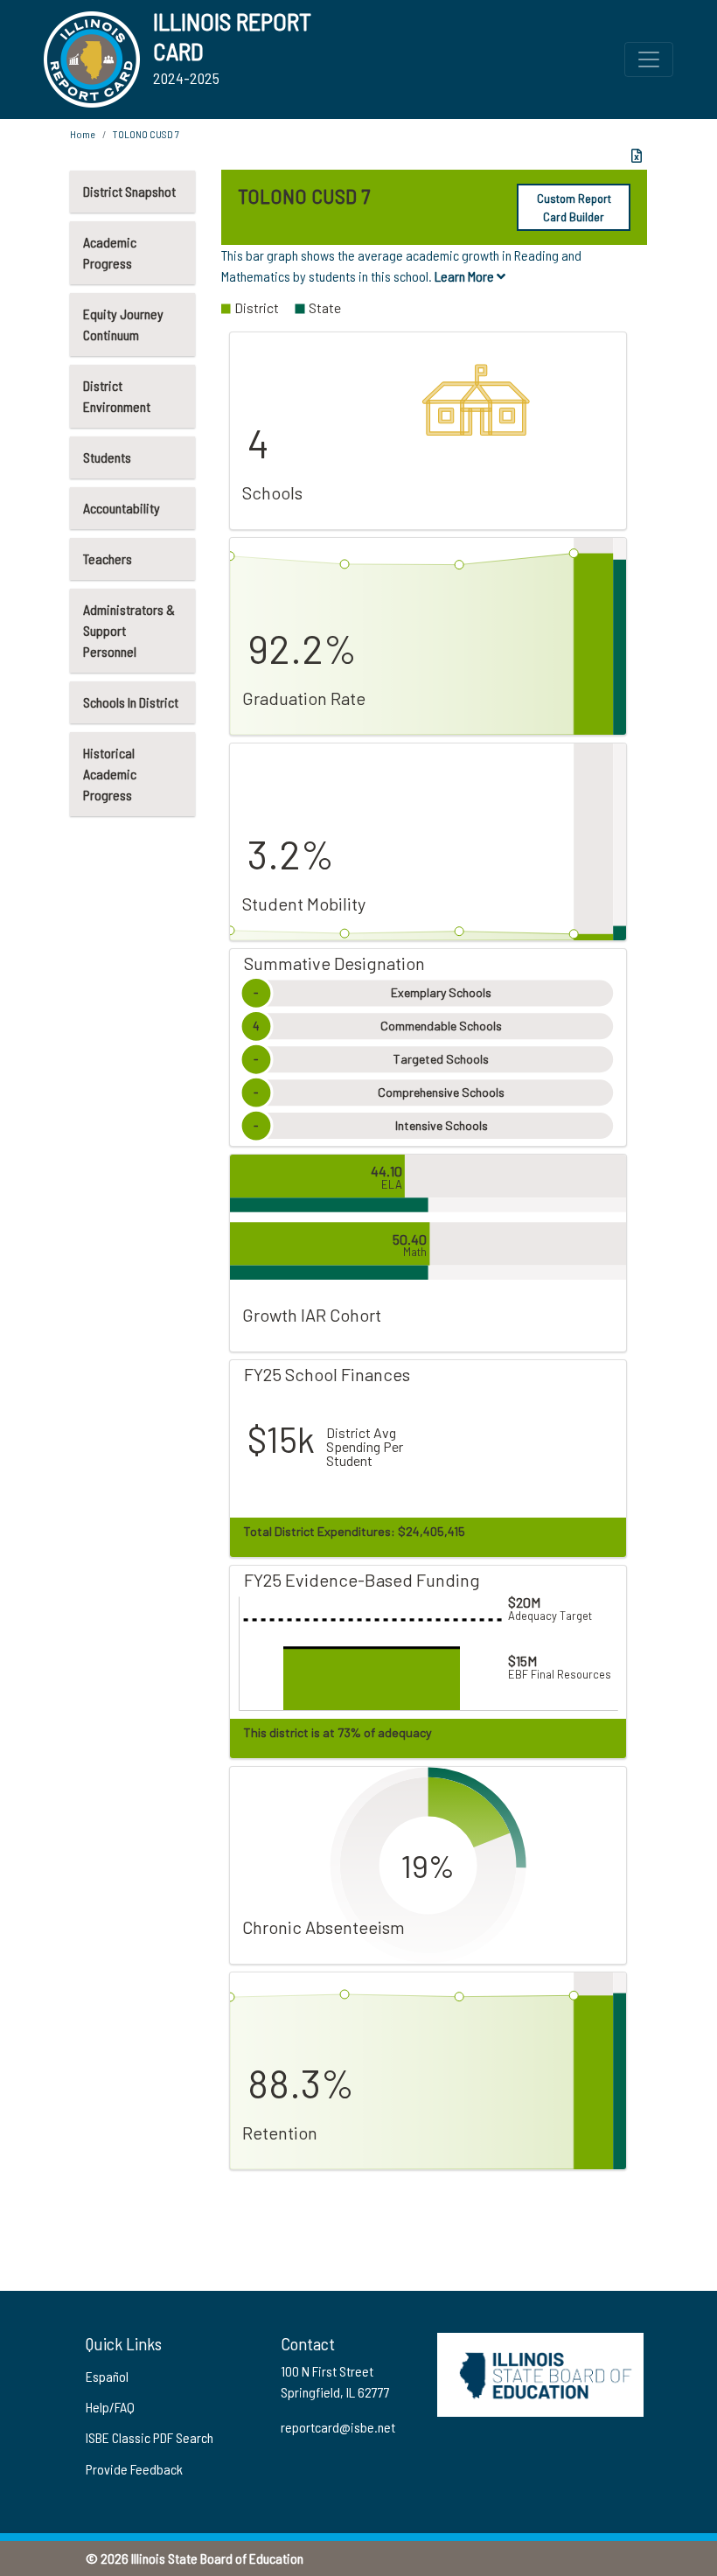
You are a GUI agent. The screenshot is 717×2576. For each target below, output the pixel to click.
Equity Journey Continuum (123, 324)
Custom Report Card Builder (574, 207)
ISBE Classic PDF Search (150, 2437)
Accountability (122, 508)
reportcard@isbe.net (338, 2427)
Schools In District (131, 702)
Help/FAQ (110, 2407)
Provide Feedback (134, 2469)
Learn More (466, 276)
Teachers (108, 558)
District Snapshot (129, 191)
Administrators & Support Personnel (129, 630)
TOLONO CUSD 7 (146, 134)
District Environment (117, 396)
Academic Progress (110, 252)
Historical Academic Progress (110, 774)
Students (107, 457)
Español (107, 2376)
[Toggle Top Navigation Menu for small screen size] (649, 59)
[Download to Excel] (637, 156)
